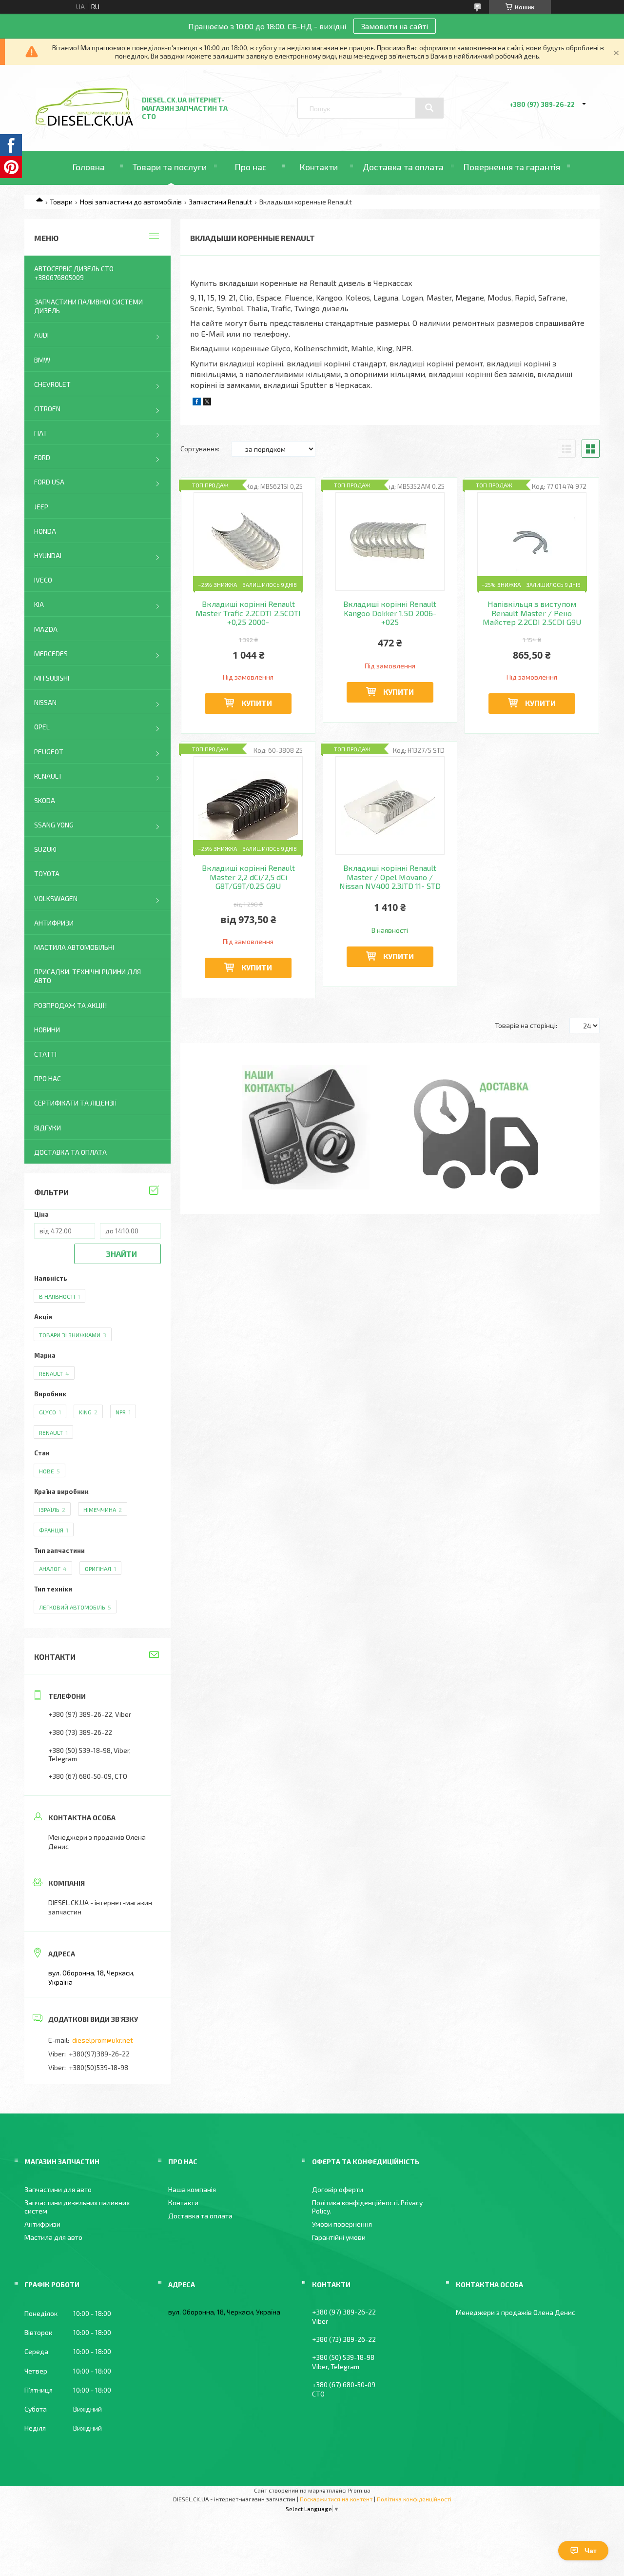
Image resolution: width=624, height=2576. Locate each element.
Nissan (45, 702)
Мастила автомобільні (74, 947)
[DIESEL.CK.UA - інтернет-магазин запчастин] (84, 123)
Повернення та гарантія (512, 167)
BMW (42, 360)
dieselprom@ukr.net (103, 2040)
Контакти (319, 167)
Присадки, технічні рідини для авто (88, 976)
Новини (47, 1030)
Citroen (47, 409)
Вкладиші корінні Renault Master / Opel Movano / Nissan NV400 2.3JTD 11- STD (390, 877)
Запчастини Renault (220, 202)
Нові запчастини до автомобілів (131, 202)
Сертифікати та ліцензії (76, 1103)
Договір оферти (338, 2189)
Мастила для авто (53, 2237)
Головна (88, 167)
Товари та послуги (170, 167)
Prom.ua (359, 2490)
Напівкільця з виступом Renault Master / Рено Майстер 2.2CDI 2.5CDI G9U (532, 613)
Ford (42, 457)
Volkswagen (56, 898)
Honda (45, 531)
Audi (41, 335)
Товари (61, 202)
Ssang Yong (54, 825)
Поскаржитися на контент (336, 2499)
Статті (45, 1054)
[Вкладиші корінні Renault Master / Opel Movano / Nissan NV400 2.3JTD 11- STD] (390, 805)
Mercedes (51, 654)
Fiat (41, 433)
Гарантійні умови (339, 2237)
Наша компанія (192, 2189)
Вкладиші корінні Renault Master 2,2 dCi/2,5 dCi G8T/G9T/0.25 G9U (248, 877)
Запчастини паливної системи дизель (88, 306)
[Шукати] (429, 108)
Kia (39, 604)
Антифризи (54, 923)
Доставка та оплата (403, 167)
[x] (207, 403)
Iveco (43, 580)
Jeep (41, 507)
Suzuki (45, 849)
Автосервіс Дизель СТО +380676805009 (74, 273)
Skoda (45, 800)
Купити (257, 703)
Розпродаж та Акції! (70, 1005)
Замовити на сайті (395, 26)
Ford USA (49, 482)
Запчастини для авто (58, 2189)
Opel (42, 727)
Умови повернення (342, 2224)
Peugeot (49, 752)
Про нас (251, 167)
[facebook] (197, 403)
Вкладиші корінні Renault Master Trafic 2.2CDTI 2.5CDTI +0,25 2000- (248, 613)
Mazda (46, 629)
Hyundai (48, 555)
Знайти (121, 1254)
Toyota (47, 874)
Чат (591, 2551)
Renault (48, 776)
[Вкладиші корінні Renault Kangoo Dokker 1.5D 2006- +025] (390, 542)
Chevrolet (52, 384)
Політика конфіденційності (414, 2499)
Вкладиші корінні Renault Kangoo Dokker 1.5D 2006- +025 (390, 613)
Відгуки (48, 1128)
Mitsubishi (52, 678)
